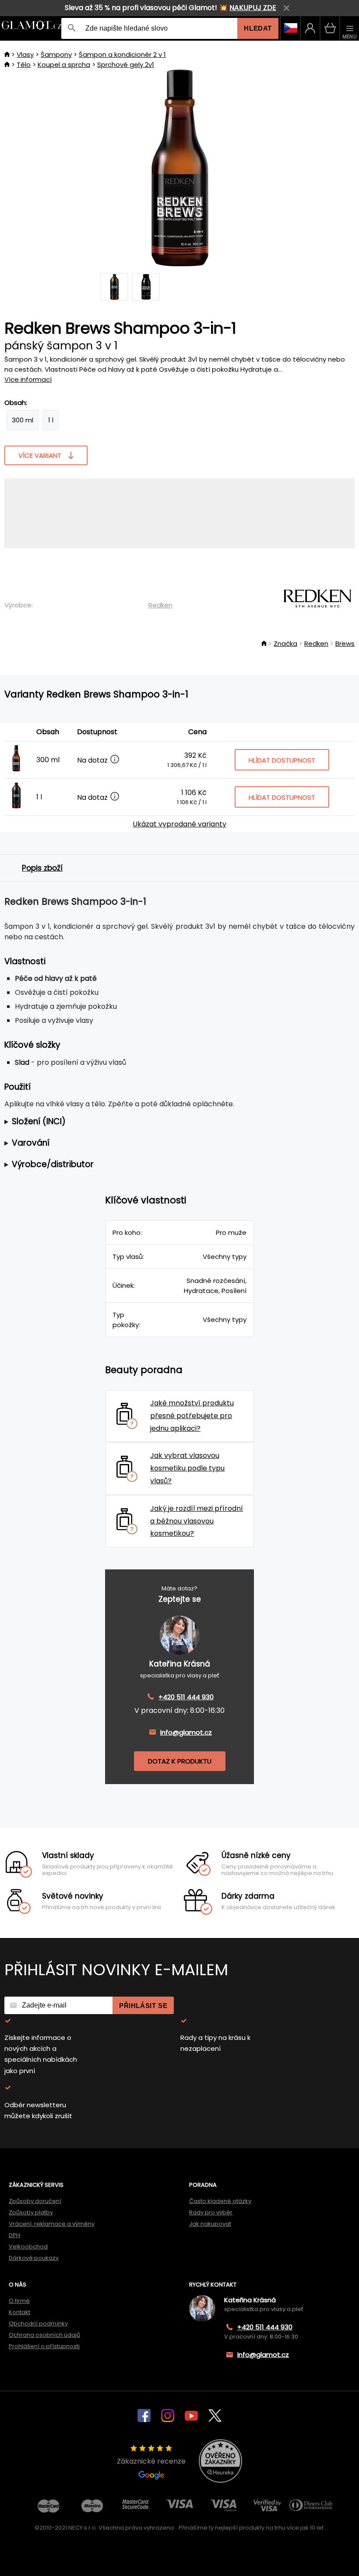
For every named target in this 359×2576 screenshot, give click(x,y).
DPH (14, 2235)
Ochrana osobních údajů (44, 2335)
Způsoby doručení (35, 2201)
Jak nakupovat (210, 2224)
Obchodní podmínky (38, 2323)
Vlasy (25, 54)
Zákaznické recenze (151, 2461)
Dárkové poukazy (34, 2258)
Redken (160, 605)
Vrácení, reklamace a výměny (52, 2224)
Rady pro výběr (211, 2212)
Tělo (24, 64)
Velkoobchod (28, 2247)
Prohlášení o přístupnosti (44, 2346)
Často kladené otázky (220, 2201)
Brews (345, 643)
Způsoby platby (31, 2212)
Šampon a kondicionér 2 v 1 (122, 54)
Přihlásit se (143, 2006)
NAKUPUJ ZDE (253, 8)
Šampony (56, 54)
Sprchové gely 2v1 (126, 64)
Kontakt (19, 2312)
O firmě (19, 2301)
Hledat (258, 28)
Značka (285, 643)
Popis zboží (42, 868)
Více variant (40, 455)
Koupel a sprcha (64, 64)
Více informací (28, 379)
